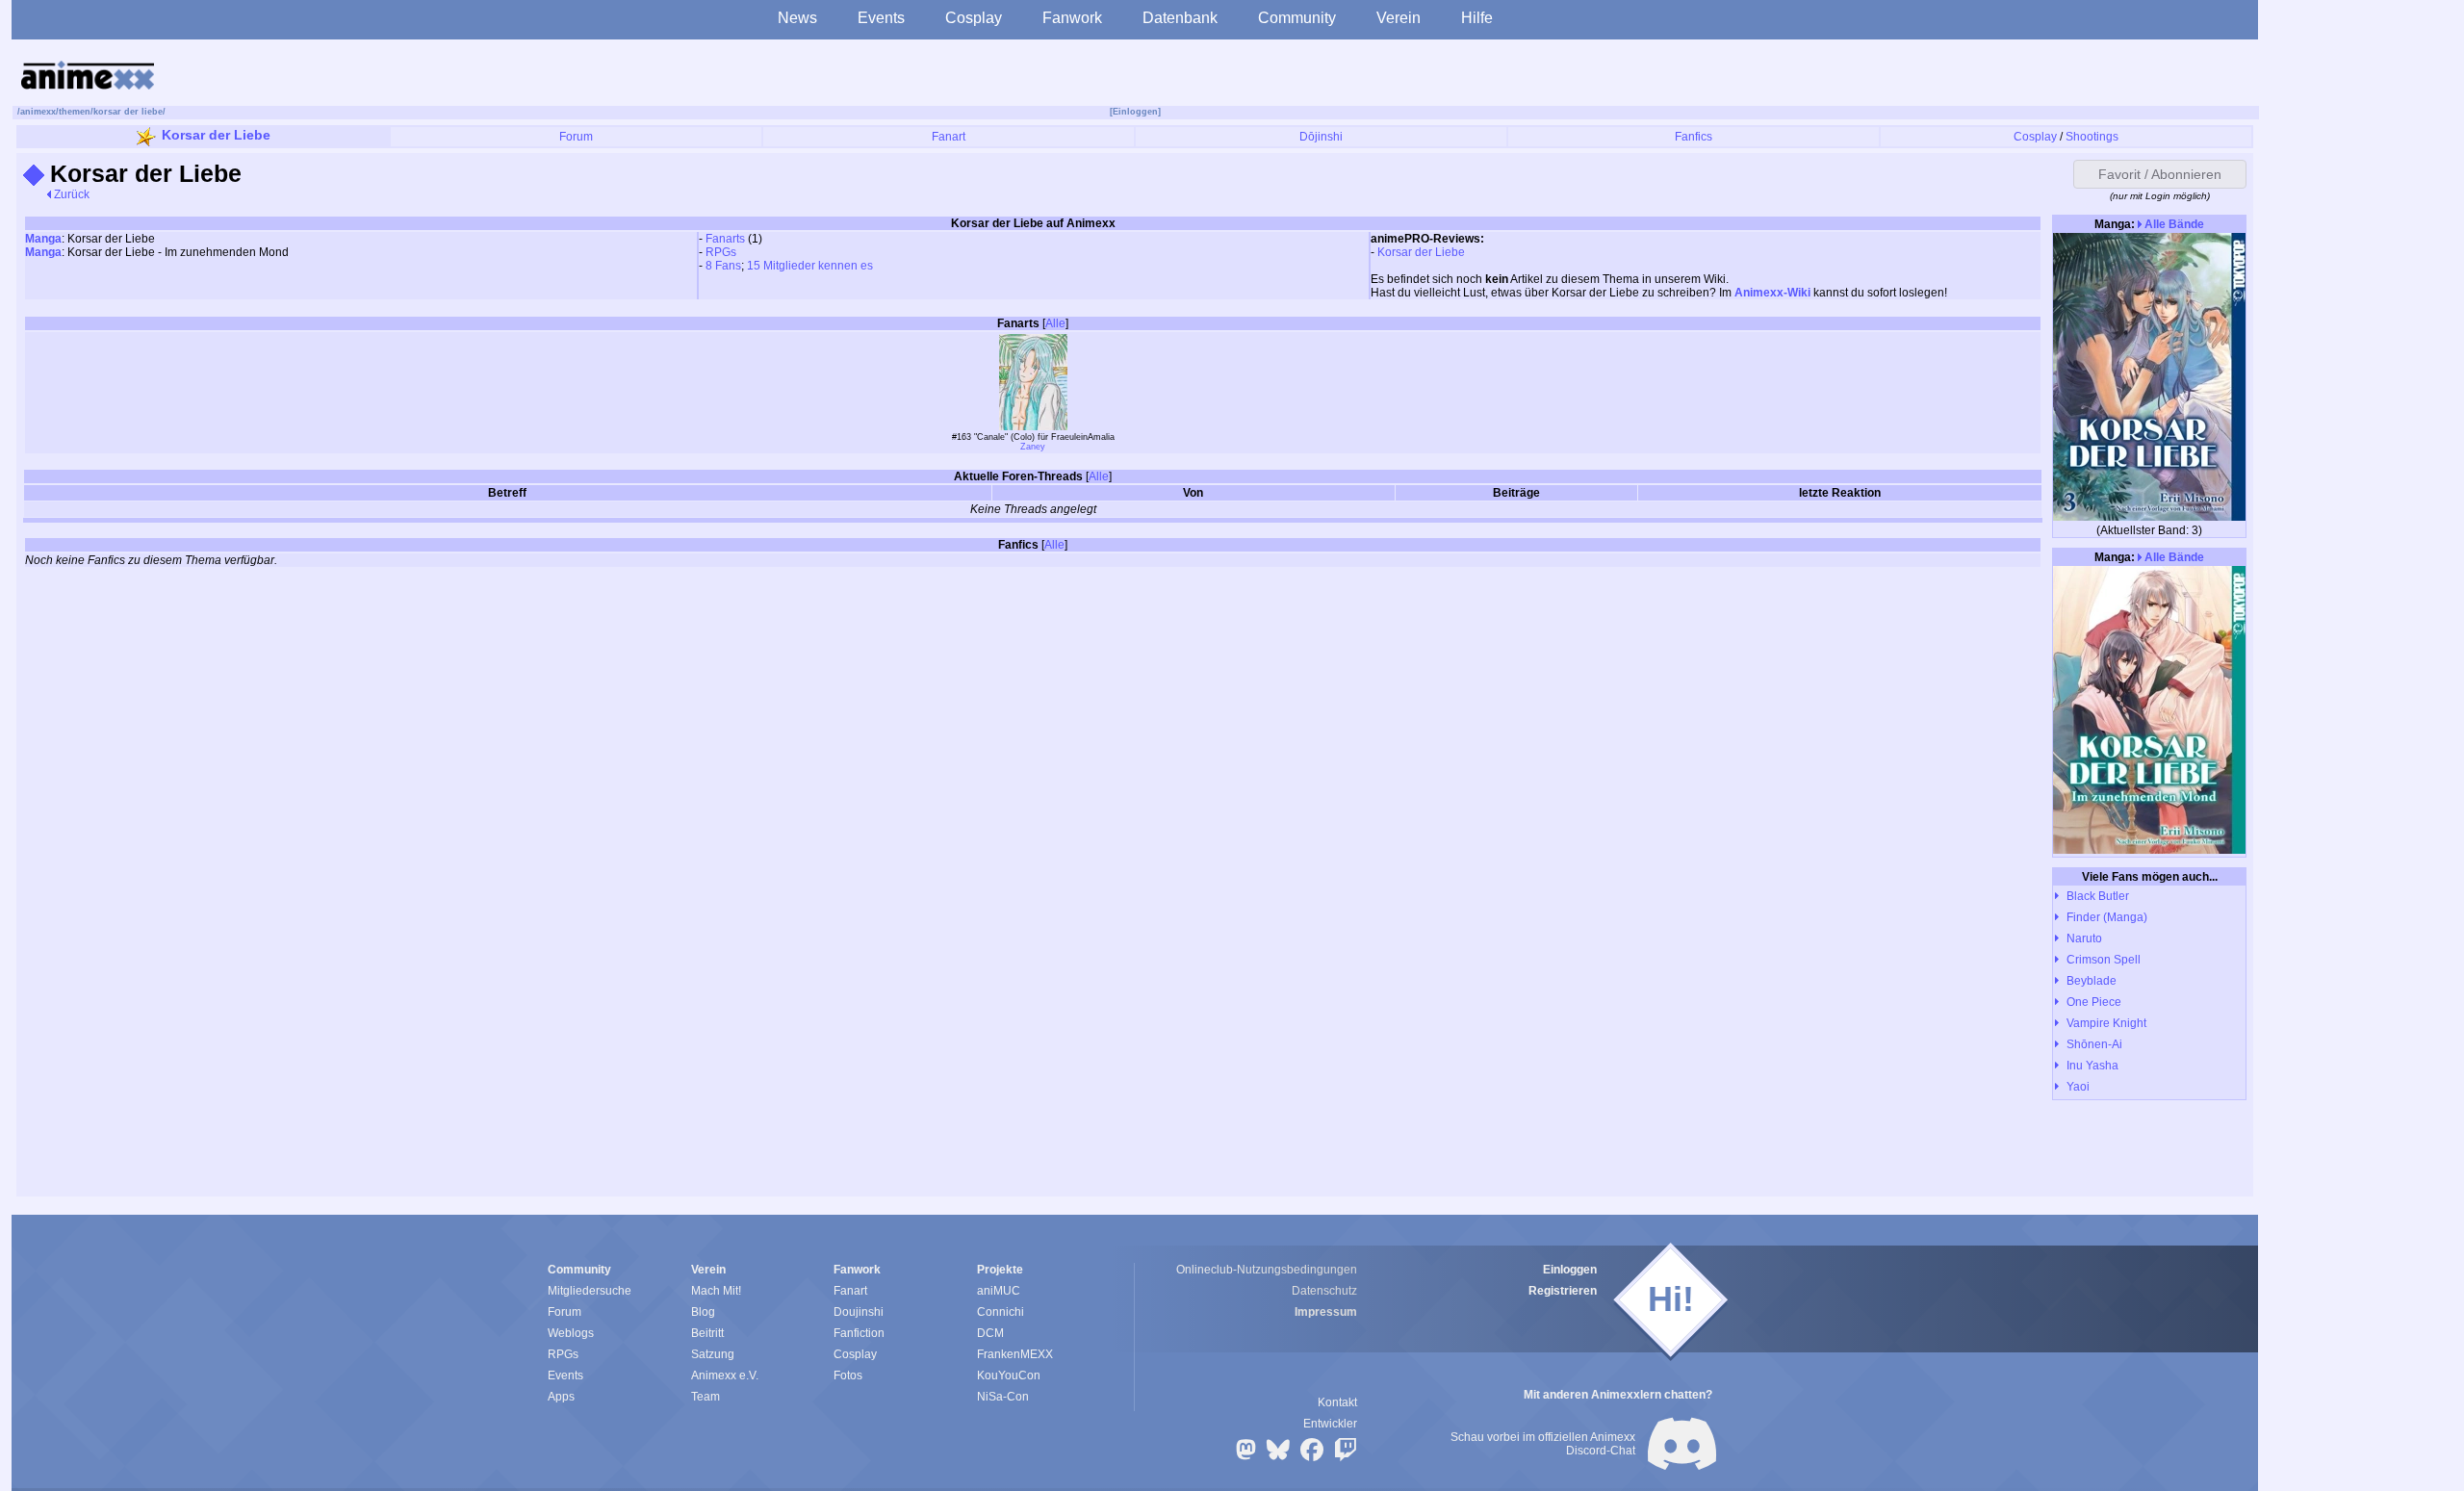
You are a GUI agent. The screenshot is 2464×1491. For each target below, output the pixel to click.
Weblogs (571, 1333)
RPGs (721, 252)
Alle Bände (2173, 224)
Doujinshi (859, 1312)
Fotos (848, 1375)
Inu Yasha (2092, 1066)
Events (881, 18)
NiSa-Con (1003, 1397)
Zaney (1033, 447)
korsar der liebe (128, 112)
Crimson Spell (2104, 960)
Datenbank (1180, 18)
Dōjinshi (1321, 137)
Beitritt (707, 1333)
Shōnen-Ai (2094, 1044)
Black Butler (2098, 896)
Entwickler (1330, 1424)
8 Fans (723, 266)
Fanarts (725, 239)
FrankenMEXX (1015, 1354)
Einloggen (1570, 1270)
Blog (703, 1312)
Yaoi (2078, 1087)
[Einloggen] (1135, 112)
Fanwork (1072, 18)
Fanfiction (859, 1333)
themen (75, 112)
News (797, 18)
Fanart (949, 137)
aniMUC (999, 1291)
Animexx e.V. (725, 1375)
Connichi (1001, 1312)
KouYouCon (1009, 1375)
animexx (38, 112)
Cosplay (974, 18)
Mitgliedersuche (590, 1291)
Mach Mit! (716, 1291)
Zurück (70, 194)
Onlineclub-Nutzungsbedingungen (1267, 1270)
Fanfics (1694, 137)
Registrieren (1563, 1291)
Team (706, 1397)
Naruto (2084, 938)
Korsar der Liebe (216, 135)
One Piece (2094, 1002)
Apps (561, 1397)
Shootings (2092, 137)
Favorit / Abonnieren (2160, 174)
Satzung (713, 1354)
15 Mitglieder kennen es (810, 266)
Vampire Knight (2106, 1023)
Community (1297, 18)
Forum (576, 137)
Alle (1055, 323)
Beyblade (2092, 981)
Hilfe (1477, 18)
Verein (1399, 18)
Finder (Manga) (2107, 917)
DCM (990, 1333)
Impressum (1326, 1312)
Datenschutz (1324, 1291)
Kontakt (1337, 1402)
